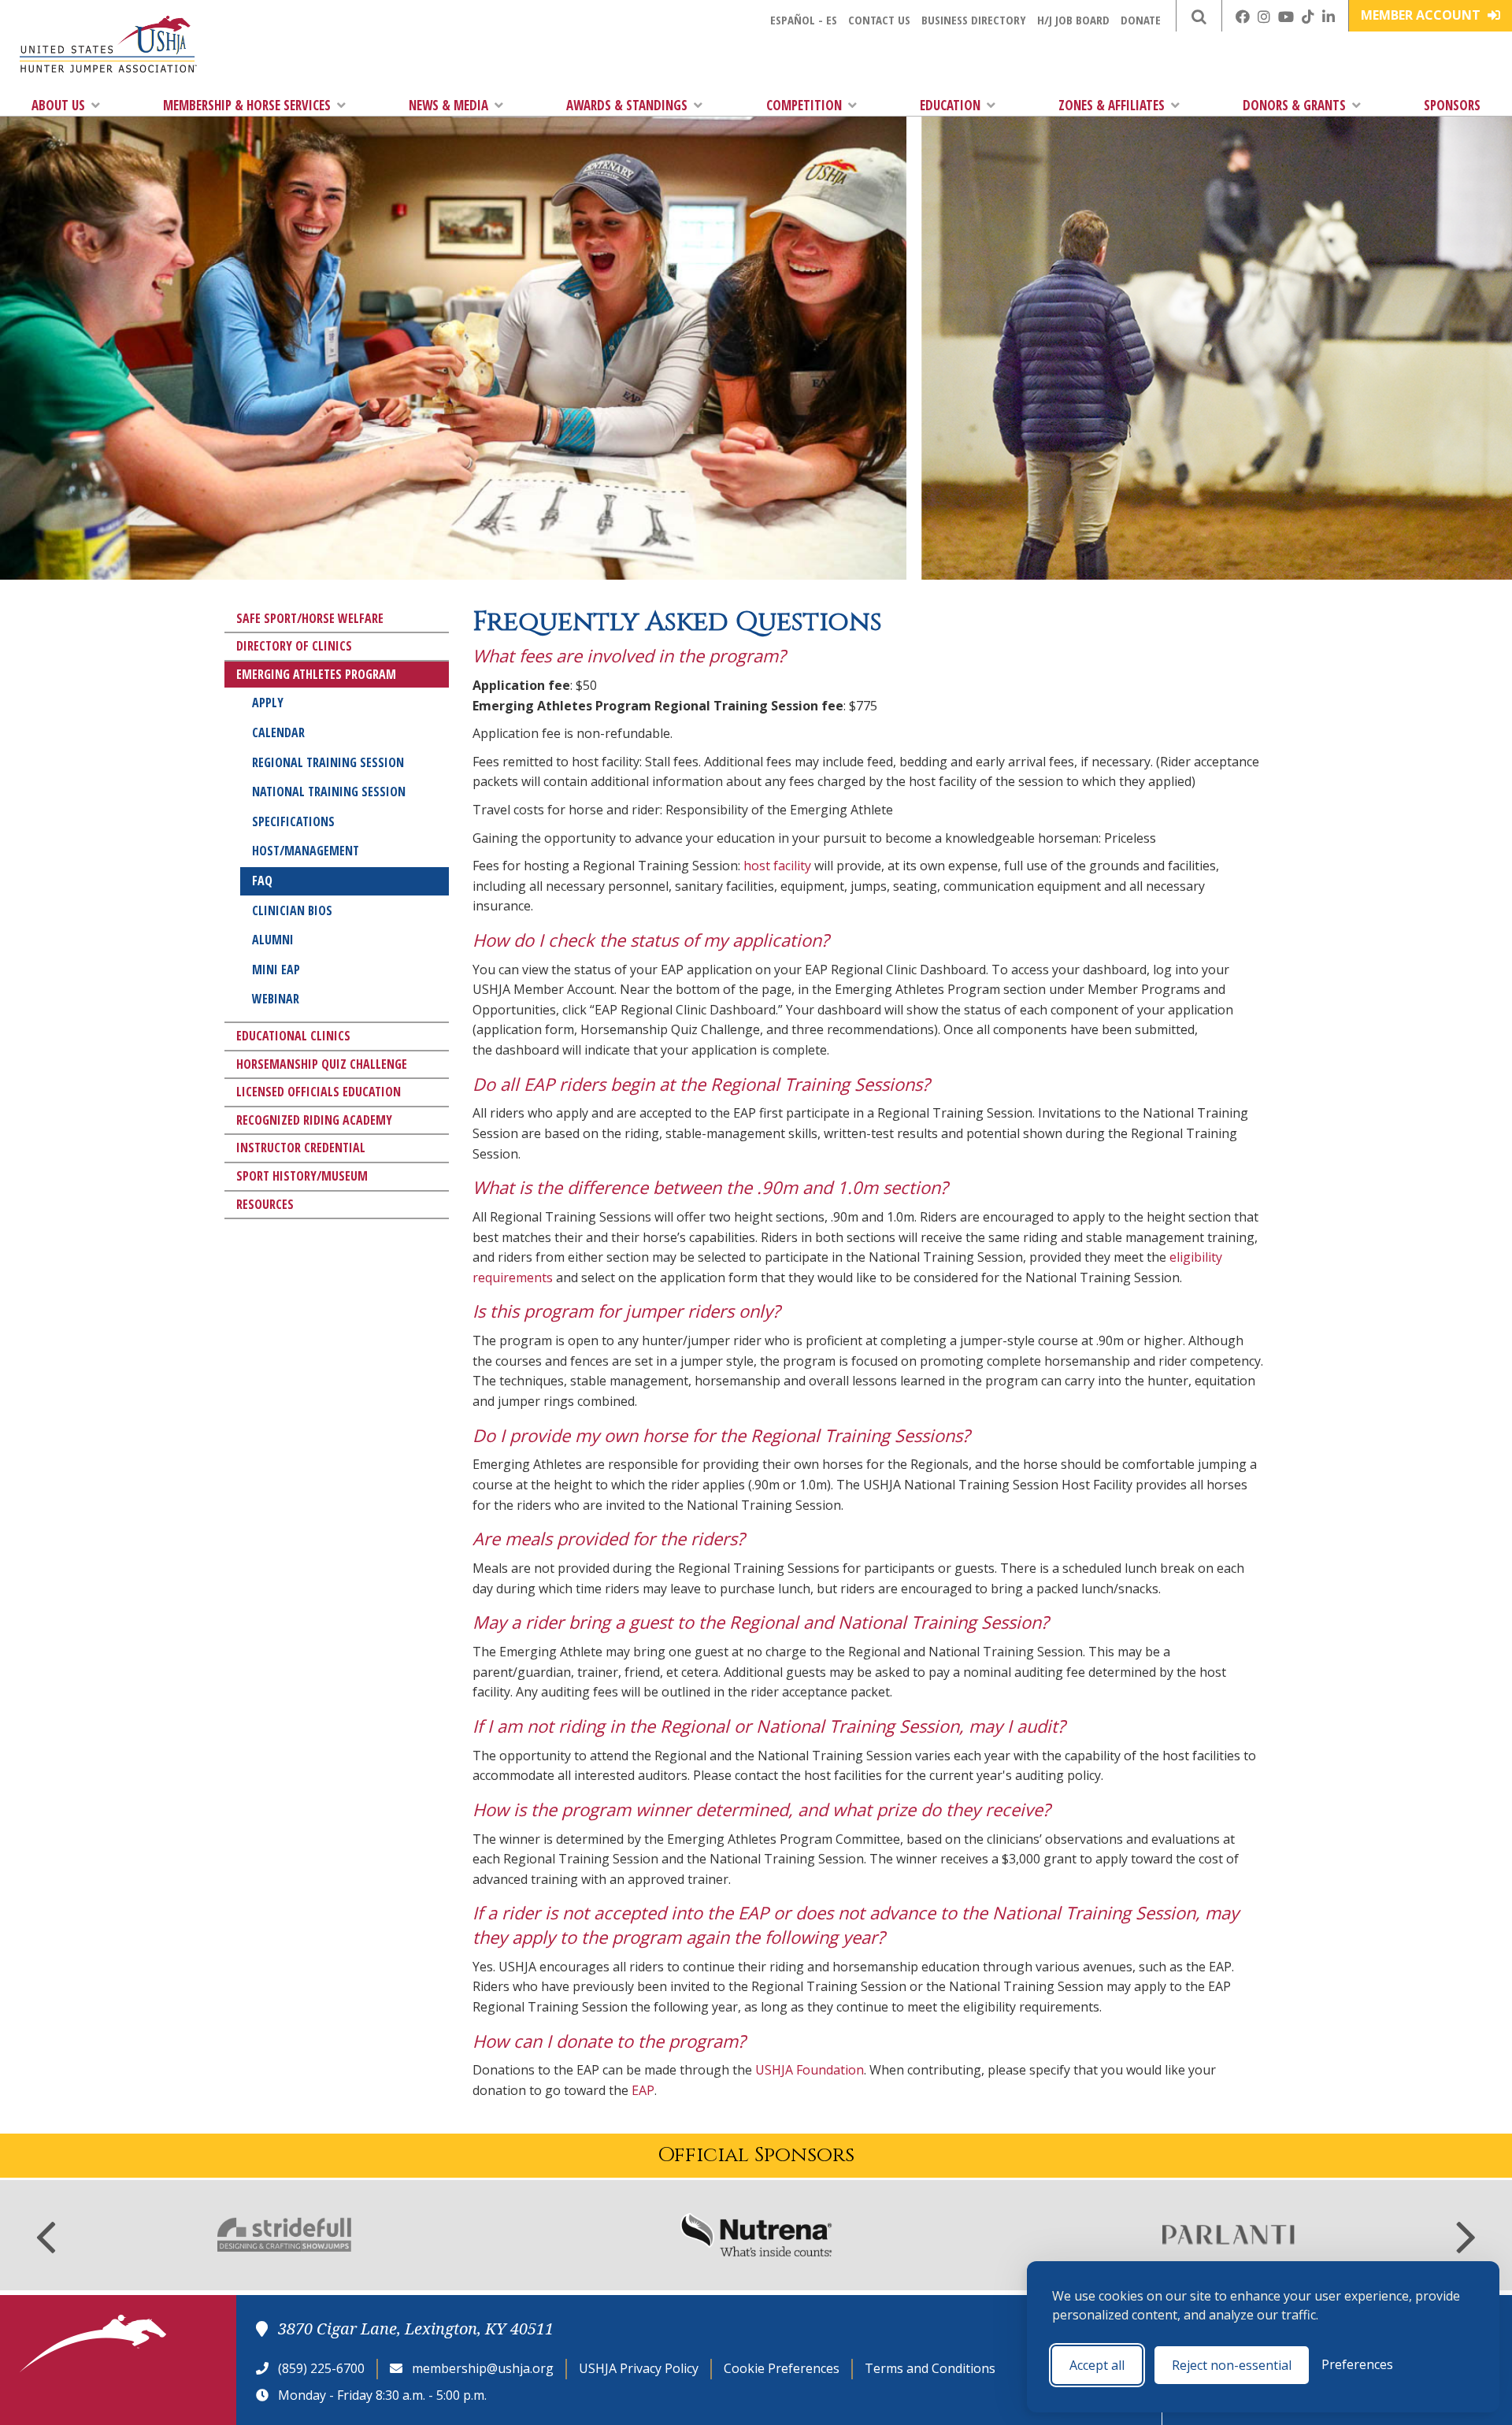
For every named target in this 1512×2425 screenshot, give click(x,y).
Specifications (293, 821)
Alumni (273, 940)
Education (950, 105)
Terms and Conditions (930, 2368)
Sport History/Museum (302, 1176)
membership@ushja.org (483, 2368)
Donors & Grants (1294, 105)
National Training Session (329, 792)
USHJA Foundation (810, 2070)
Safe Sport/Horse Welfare (310, 618)
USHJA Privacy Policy (639, 2368)
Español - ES (804, 20)
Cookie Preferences (782, 2368)
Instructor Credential (301, 1148)
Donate (1141, 20)
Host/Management (306, 851)
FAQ (262, 881)
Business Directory (974, 20)
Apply (268, 703)
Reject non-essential (1232, 2365)
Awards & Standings (627, 105)
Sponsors (1452, 105)
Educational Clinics (293, 1036)
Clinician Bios (292, 910)
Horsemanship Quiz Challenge (322, 1064)
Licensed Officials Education (319, 1092)
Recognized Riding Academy (314, 1120)
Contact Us (879, 20)
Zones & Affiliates (1112, 105)
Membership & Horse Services (247, 105)
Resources (265, 1204)
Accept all (1097, 2365)
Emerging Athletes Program (316, 674)
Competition (804, 105)
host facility (777, 866)
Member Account (1422, 15)
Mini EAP (276, 970)
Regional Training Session (328, 762)
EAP (643, 2090)
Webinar (276, 999)
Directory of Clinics (294, 646)
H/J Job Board (1073, 20)
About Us (58, 105)
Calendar (278, 732)
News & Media (448, 105)
